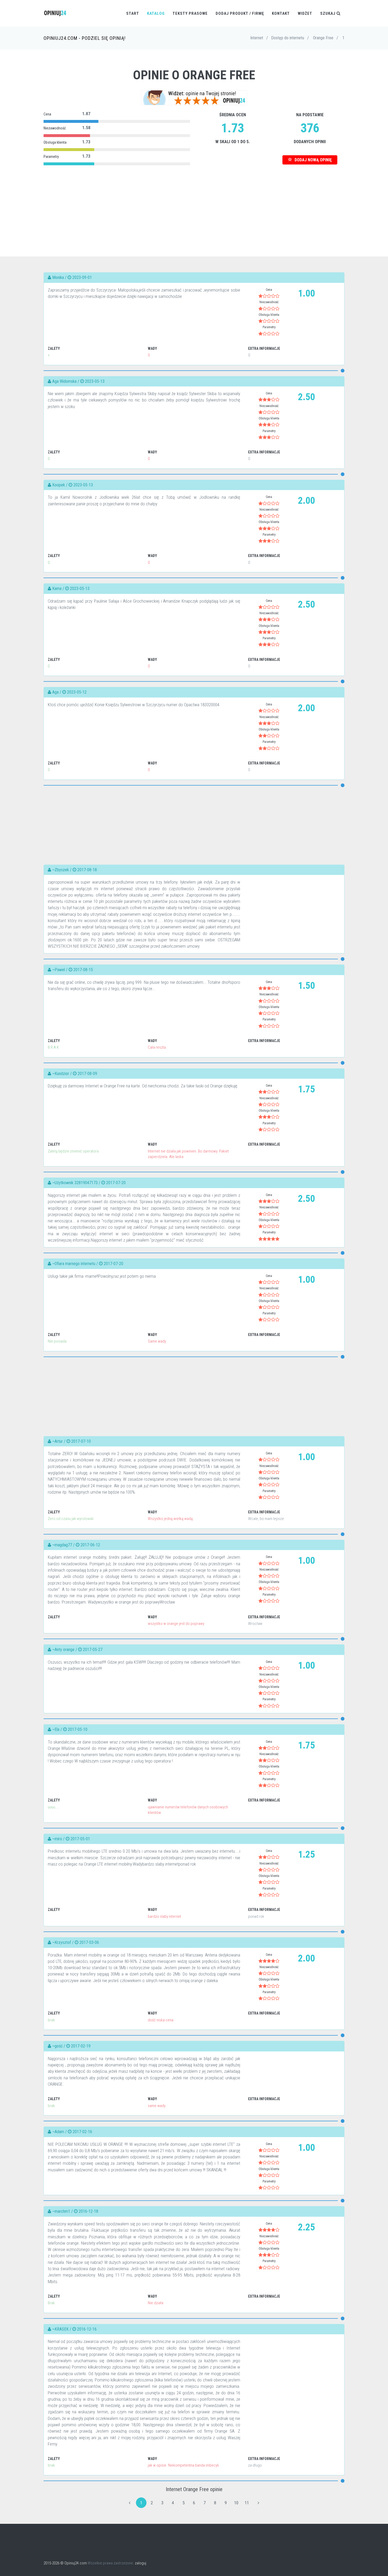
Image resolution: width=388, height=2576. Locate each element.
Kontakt (281, 13)
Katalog (156, 13)
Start (133, 13)
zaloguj (141, 2563)
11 (247, 2503)
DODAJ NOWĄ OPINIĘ (313, 160)
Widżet (305, 13)
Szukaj (328, 13)
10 (236, 2503)
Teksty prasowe (190, 13)
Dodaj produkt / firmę (240, 13)
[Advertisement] (194, 204)
